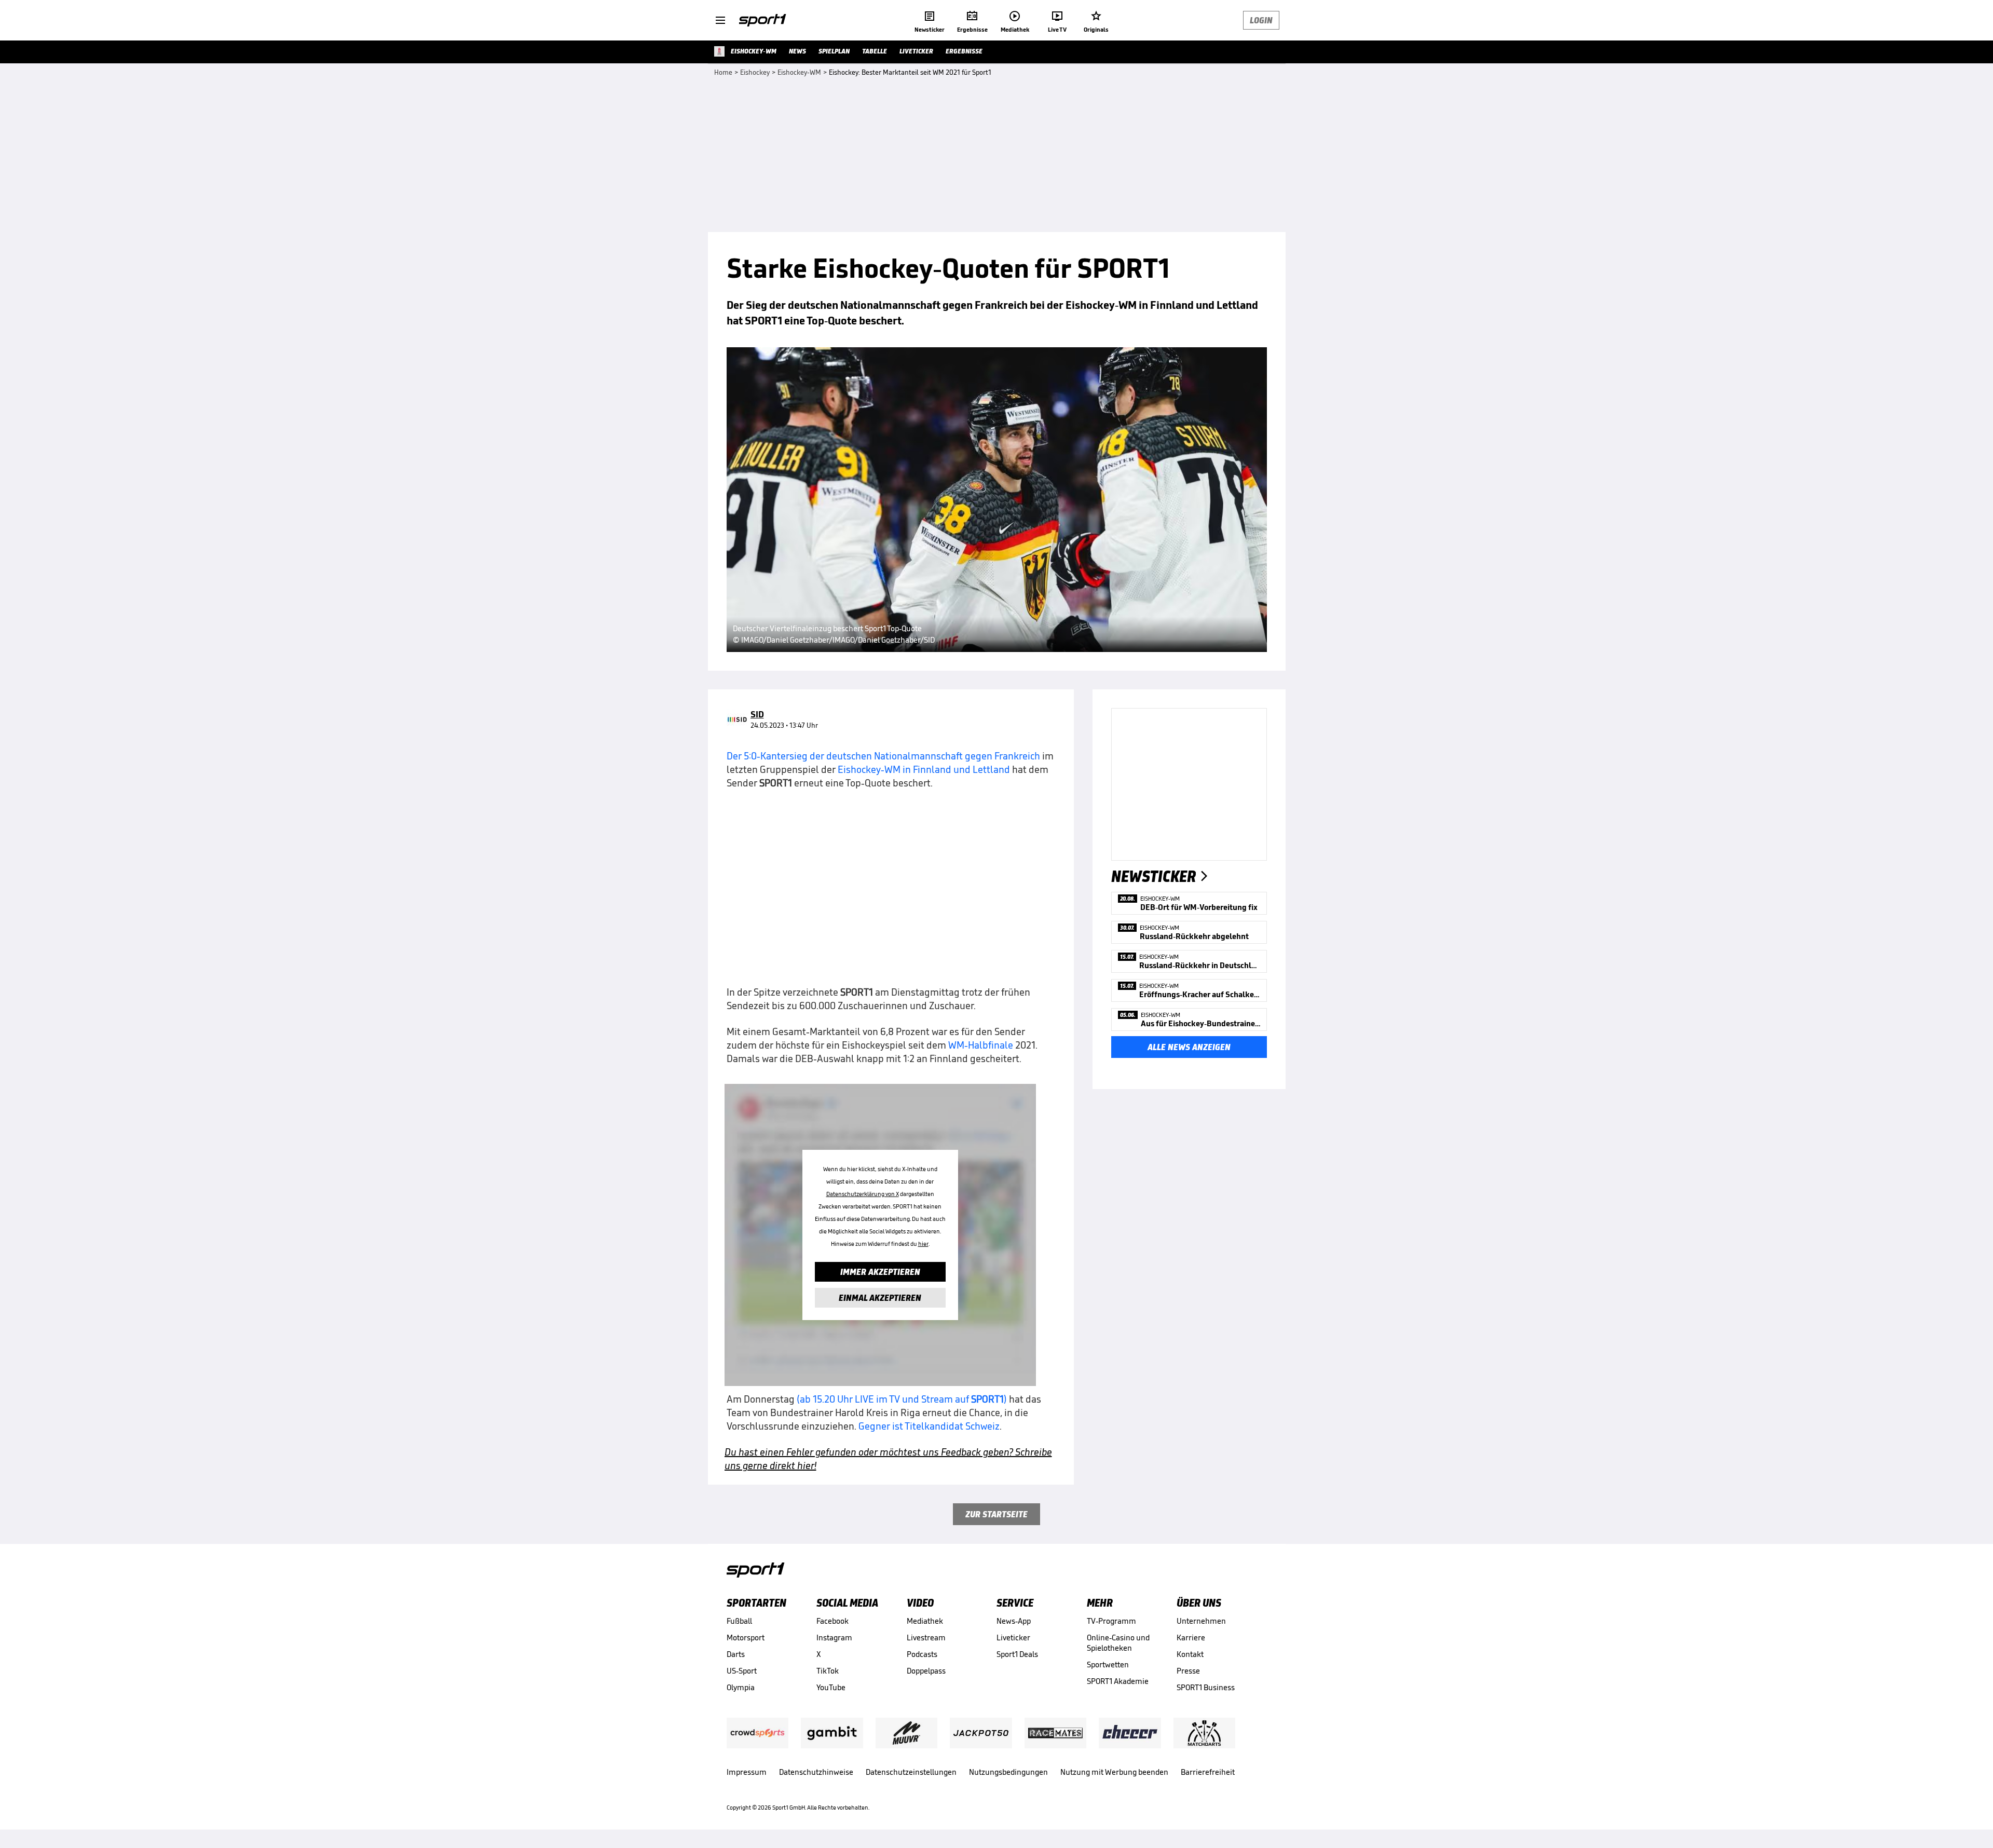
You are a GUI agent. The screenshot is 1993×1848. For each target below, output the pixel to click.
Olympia (741, 1687)
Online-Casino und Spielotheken (1118, 1643)
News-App (1014, 1621)
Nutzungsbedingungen (1008, 1772)
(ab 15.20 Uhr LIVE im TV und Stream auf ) (902, 1399)
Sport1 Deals (1017, 1654)
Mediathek (925, 1621)
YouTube (831, 1687)
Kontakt (1190, 1654)
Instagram (834, 1638)
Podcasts (922, 1654)
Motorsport (746, 1638)
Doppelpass (926, 1671)
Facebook (832, 1621)
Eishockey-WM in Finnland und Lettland (924, 769)
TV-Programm (1111, 1621)
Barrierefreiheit (1208, 1772)
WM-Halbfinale (981, 1045)
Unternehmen (1201, 1621)
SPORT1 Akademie (1118, 1681)
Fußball (739, 1621)
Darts (736, 1654)
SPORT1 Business (1206, 1687)
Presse (1188, 1671)
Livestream (926, 1638)
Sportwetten (1108, 1664)
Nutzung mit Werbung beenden (1114, 1772)
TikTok (828, 1671)
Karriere (1191, 1638)
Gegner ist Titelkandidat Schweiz (929, 1426)
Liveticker (1013, 1638)
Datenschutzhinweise (816, 1772)
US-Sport (742, 1671)
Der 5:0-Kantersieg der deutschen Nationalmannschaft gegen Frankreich (883, 756)
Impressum (747, 1772)
